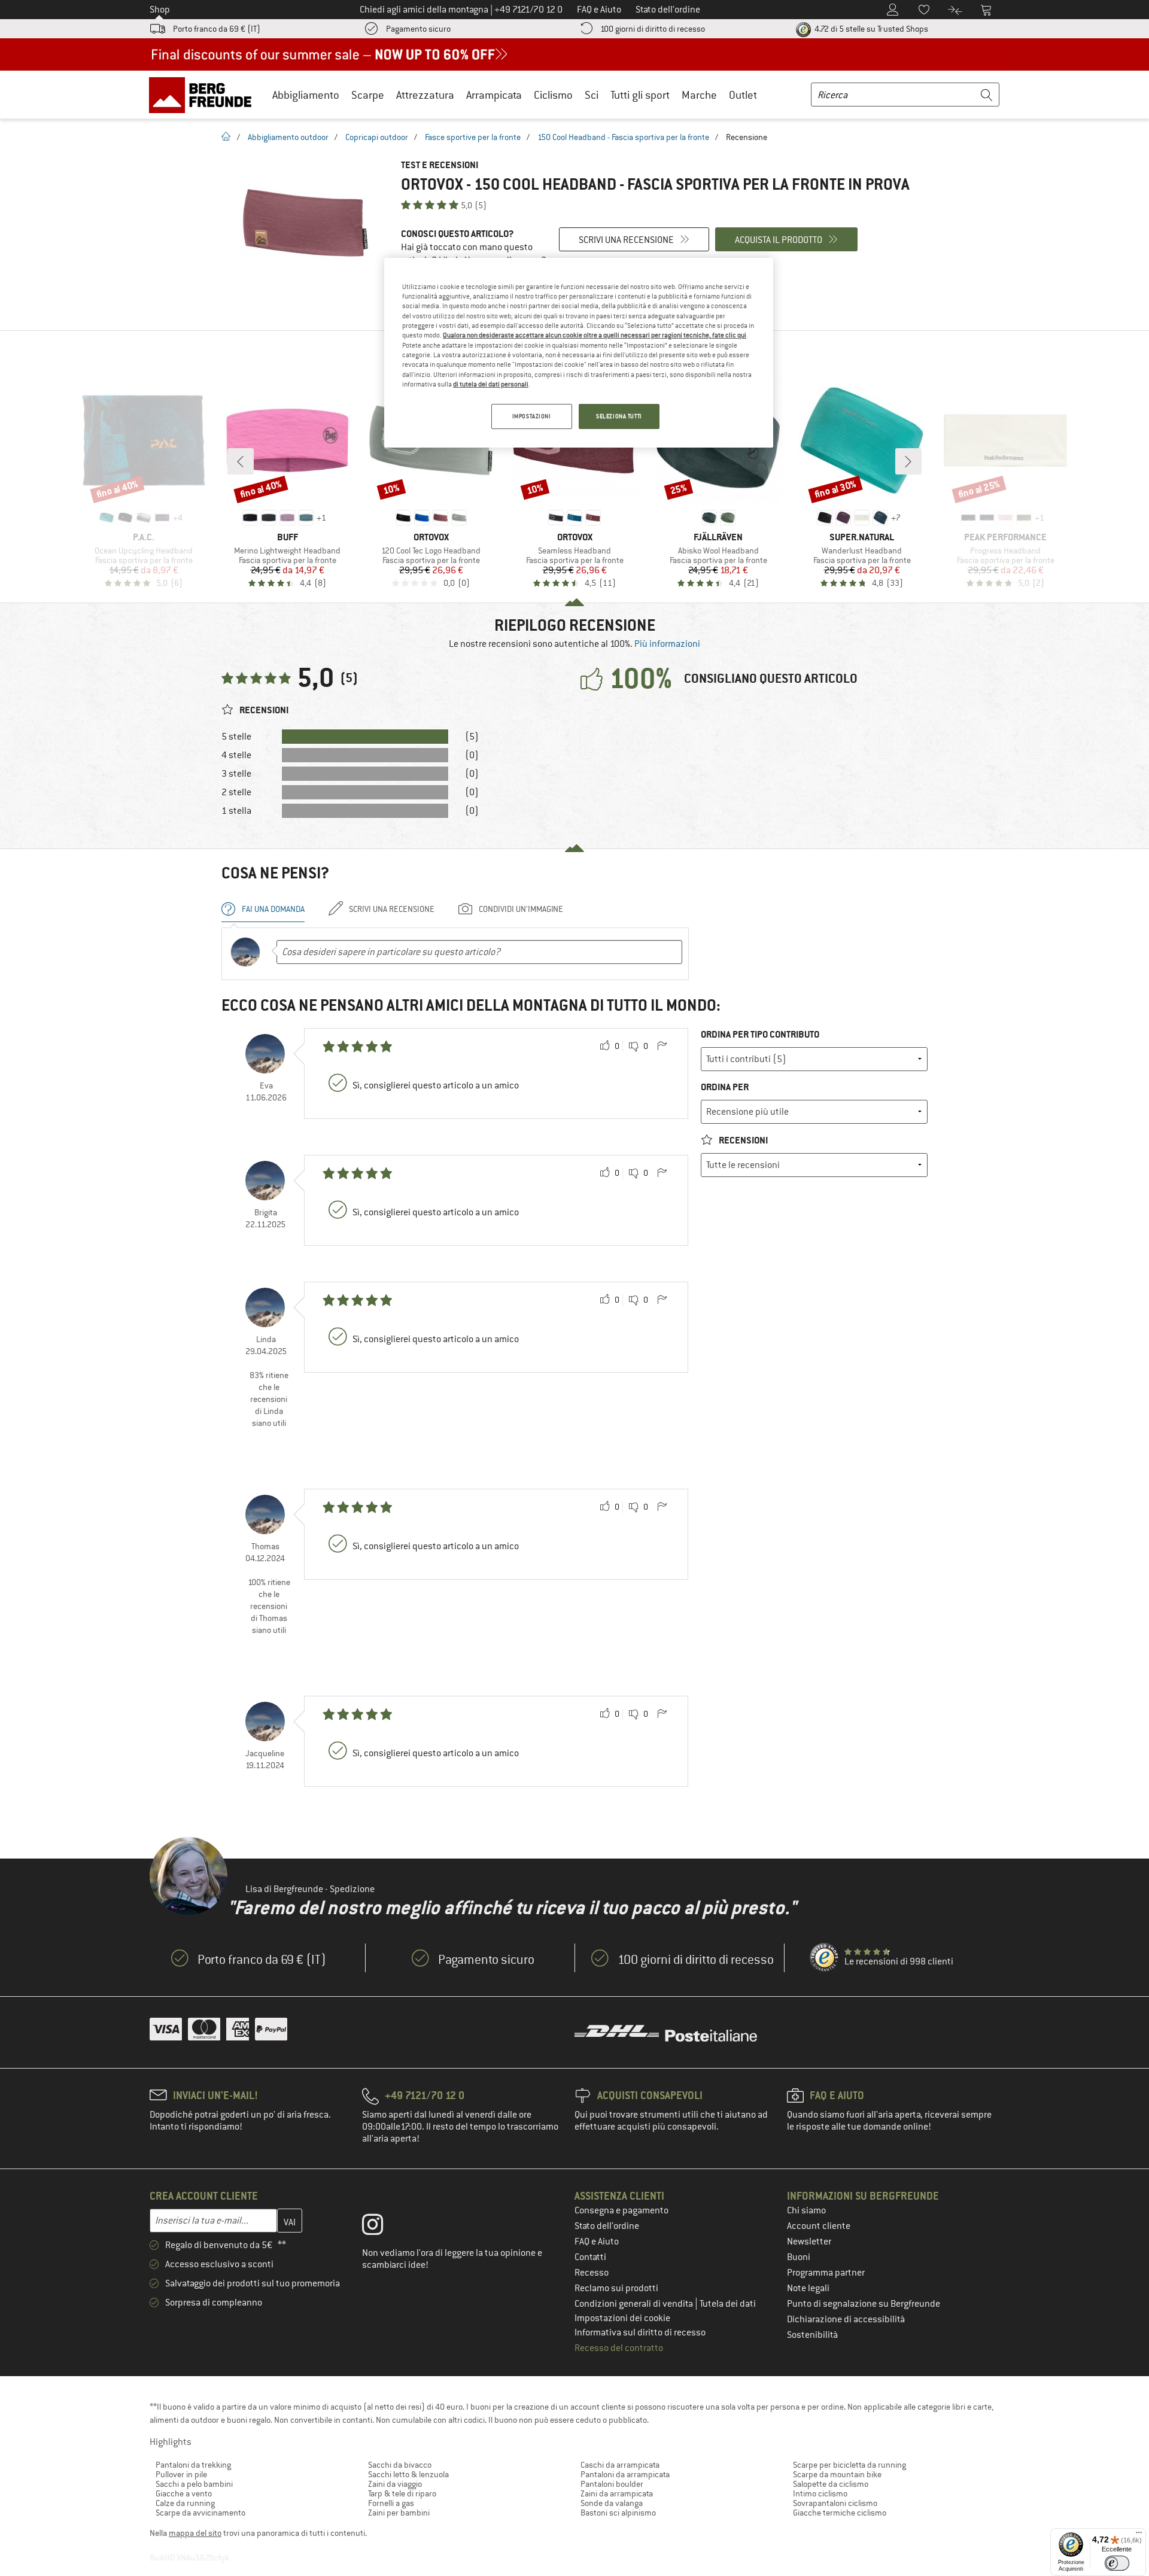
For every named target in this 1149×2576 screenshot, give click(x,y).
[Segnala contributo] (662, 1047)
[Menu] (1139, 2535)
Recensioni (742, 1140)
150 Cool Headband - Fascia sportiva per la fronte (623, 137)
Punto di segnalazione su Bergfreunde (864, 2304)
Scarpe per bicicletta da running (849, 2465)
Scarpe (368, 95)
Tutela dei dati (728, 2304)
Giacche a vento (184, 2493)
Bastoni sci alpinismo (618, 2513)
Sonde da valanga (612, 2503)
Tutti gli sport (640, 95)
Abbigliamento (306, 95)
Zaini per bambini (399, 2513)
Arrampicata (494, 95)
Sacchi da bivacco (400, 2465)
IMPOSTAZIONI (532, 416)
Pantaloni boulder (612, 2484)
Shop (160, 10)
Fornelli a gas (391, 2503)
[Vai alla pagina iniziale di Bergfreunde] (204, 95)
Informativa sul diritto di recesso (640, 2332)
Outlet (743, 95)
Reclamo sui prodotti (616, 2288)
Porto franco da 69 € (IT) (217, 29)
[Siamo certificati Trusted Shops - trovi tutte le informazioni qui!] (825, 1958)
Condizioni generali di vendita (635, 2304)
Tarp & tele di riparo (402, 2493)
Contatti (590, 2257)
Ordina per (725, 1087)
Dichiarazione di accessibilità (846, 2319)
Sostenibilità (812, 2335)
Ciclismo (553, 95)
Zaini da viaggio (395, 2484)
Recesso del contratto (619, 2348)
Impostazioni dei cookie (622, 2318)
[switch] (1117, 2563)
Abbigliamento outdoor (288, 137)
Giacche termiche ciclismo (840, 2513)
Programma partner (826, 2273)
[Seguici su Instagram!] (382, 2227)
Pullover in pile (181, 2474)
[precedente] (241, 461)
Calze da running (185, 2503)
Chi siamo (806, 2210)
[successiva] (908, 461)
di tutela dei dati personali (491, 384)
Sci (592, 95)
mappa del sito (195, 2533)
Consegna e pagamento (621, 2210)
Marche (699, 95)
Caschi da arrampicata (620, 2465)
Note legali (808, 2288)
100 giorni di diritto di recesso (653, 29)
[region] (579, 353)
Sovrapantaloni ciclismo (835, 2503)
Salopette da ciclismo (831, 2484)
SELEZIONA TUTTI (619, 416)
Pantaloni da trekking (193, 2465)
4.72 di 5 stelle (870, 29)
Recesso (592, 2273)
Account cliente (819, 2226)
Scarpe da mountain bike (837, 2474)
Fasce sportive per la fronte (473, 137)
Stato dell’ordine (607, 2226)
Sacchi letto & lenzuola (408, 2474)
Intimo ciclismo (820, 2493)
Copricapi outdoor (377, 137)
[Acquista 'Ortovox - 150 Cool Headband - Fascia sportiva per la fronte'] (305, 223)
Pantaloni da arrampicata (625, 2474)
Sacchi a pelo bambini (194, 2484)
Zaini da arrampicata (617, 2493)
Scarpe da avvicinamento (200, 2513)
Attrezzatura (425, 95)
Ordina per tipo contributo (760, 1034)
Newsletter (809, 2242)
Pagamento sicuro (418, 29)
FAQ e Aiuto (597, 2242)
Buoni (799, 2257)
